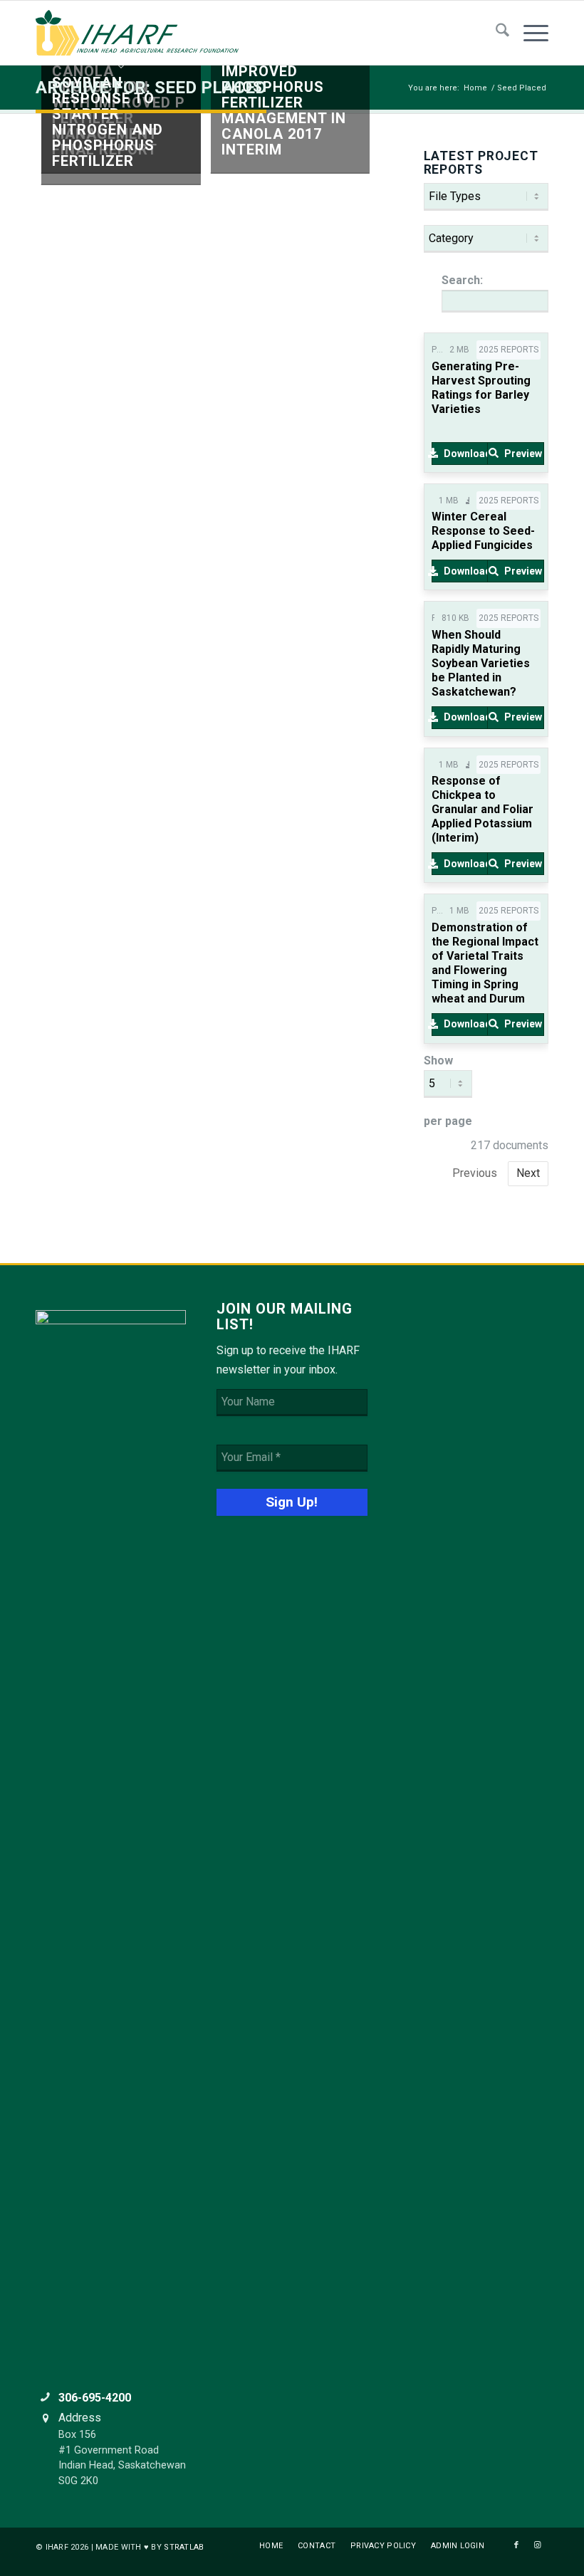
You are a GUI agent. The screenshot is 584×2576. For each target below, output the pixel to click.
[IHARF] (142, 33)
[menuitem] (495, 33)
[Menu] (529, 33)
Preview (523, 454)
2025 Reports (509, 350)
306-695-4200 (95, 2398)
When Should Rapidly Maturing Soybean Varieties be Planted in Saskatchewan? (481, 663)
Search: (462, 280)
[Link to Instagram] (538, 2545)
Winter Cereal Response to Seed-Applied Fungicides (483, 531)
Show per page (448, 1091)
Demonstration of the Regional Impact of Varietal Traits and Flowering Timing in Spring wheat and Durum (485, 963)
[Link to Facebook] (516, 2545)
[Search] (495, 33)
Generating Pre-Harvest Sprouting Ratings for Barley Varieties (481, 388)
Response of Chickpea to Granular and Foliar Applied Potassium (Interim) (483, 809)
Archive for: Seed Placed (151, 88)
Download (466, 454)
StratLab (184, 2547)
